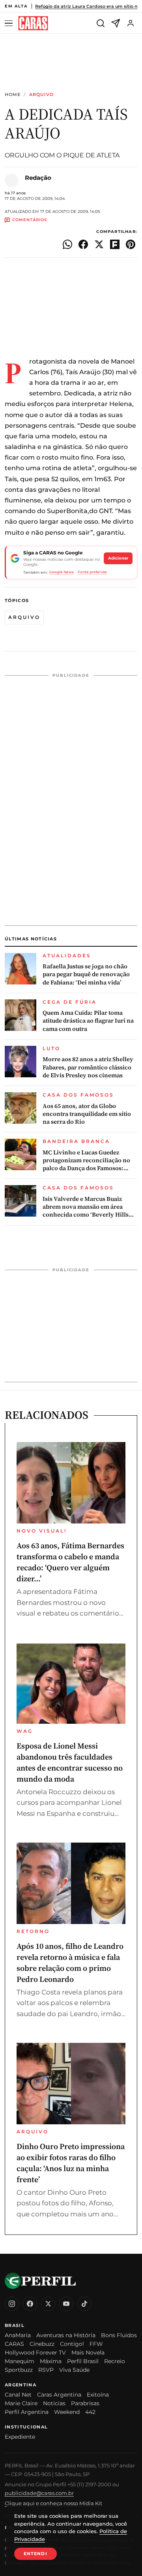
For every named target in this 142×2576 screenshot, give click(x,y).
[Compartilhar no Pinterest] (131, 244)
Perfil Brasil (83, 2361)
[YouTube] (66, 2304)
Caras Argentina (59, 2395)
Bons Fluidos (119, 2335)
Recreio (115, 2361)
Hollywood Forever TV (35, 2353)
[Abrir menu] (10, 23)
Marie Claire (21, 2403)
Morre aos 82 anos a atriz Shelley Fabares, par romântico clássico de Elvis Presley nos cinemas (88, 1067)
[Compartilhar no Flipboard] (115, 244)
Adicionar (118, 558)
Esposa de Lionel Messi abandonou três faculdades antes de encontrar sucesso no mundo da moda (70, 1762)
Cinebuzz (42, 2344)
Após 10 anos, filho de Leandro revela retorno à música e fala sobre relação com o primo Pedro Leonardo (70, 1963)
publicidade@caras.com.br (39, 2493)
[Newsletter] (116, 23)
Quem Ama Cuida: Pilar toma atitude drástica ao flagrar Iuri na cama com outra (88, 1021)
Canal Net (18, 2395)
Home (13, 95)
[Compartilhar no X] (99, 244)
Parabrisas (85, 2403)
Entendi (35, 2554)
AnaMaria (18, 2335)
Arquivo (42, 95)
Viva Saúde (74, 2370)
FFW (96, 2344)
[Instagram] (12, 2304)
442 (90, 2412)
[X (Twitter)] (48, 2304)
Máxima (51, 2361)
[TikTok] (84, 2304)
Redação (38, 178)
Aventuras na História (66, 2335)
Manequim (20, 2361)
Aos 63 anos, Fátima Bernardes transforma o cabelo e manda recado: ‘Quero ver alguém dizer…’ (70, 1562)
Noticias (54, 2403)
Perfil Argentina (27, 2412)
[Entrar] (131, 23)
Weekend (67, 2412)
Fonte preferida (92, 572)
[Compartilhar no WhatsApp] (67, 244)
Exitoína (98, 2395)
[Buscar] (101, 23)
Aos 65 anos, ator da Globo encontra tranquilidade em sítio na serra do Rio (87, 1114)
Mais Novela (88, 2353)
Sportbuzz (19, 2370)
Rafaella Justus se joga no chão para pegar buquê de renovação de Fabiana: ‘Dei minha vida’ (86, 974)
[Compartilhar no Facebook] (83, 244)
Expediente (20, 2437)
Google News (62, 572)
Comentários (30, 220)
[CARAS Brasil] (33, 23)
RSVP (46, 2370)
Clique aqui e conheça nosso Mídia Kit (53, 2503)
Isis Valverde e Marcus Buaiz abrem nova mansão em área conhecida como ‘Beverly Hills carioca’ (86, 1207)
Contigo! (72, 2344)
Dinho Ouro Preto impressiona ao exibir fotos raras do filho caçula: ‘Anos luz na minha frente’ (71, 2163)
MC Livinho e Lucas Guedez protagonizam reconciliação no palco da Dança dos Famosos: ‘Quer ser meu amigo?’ (86, 1161)
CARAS (14, 2344)
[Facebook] (30, 2304)
